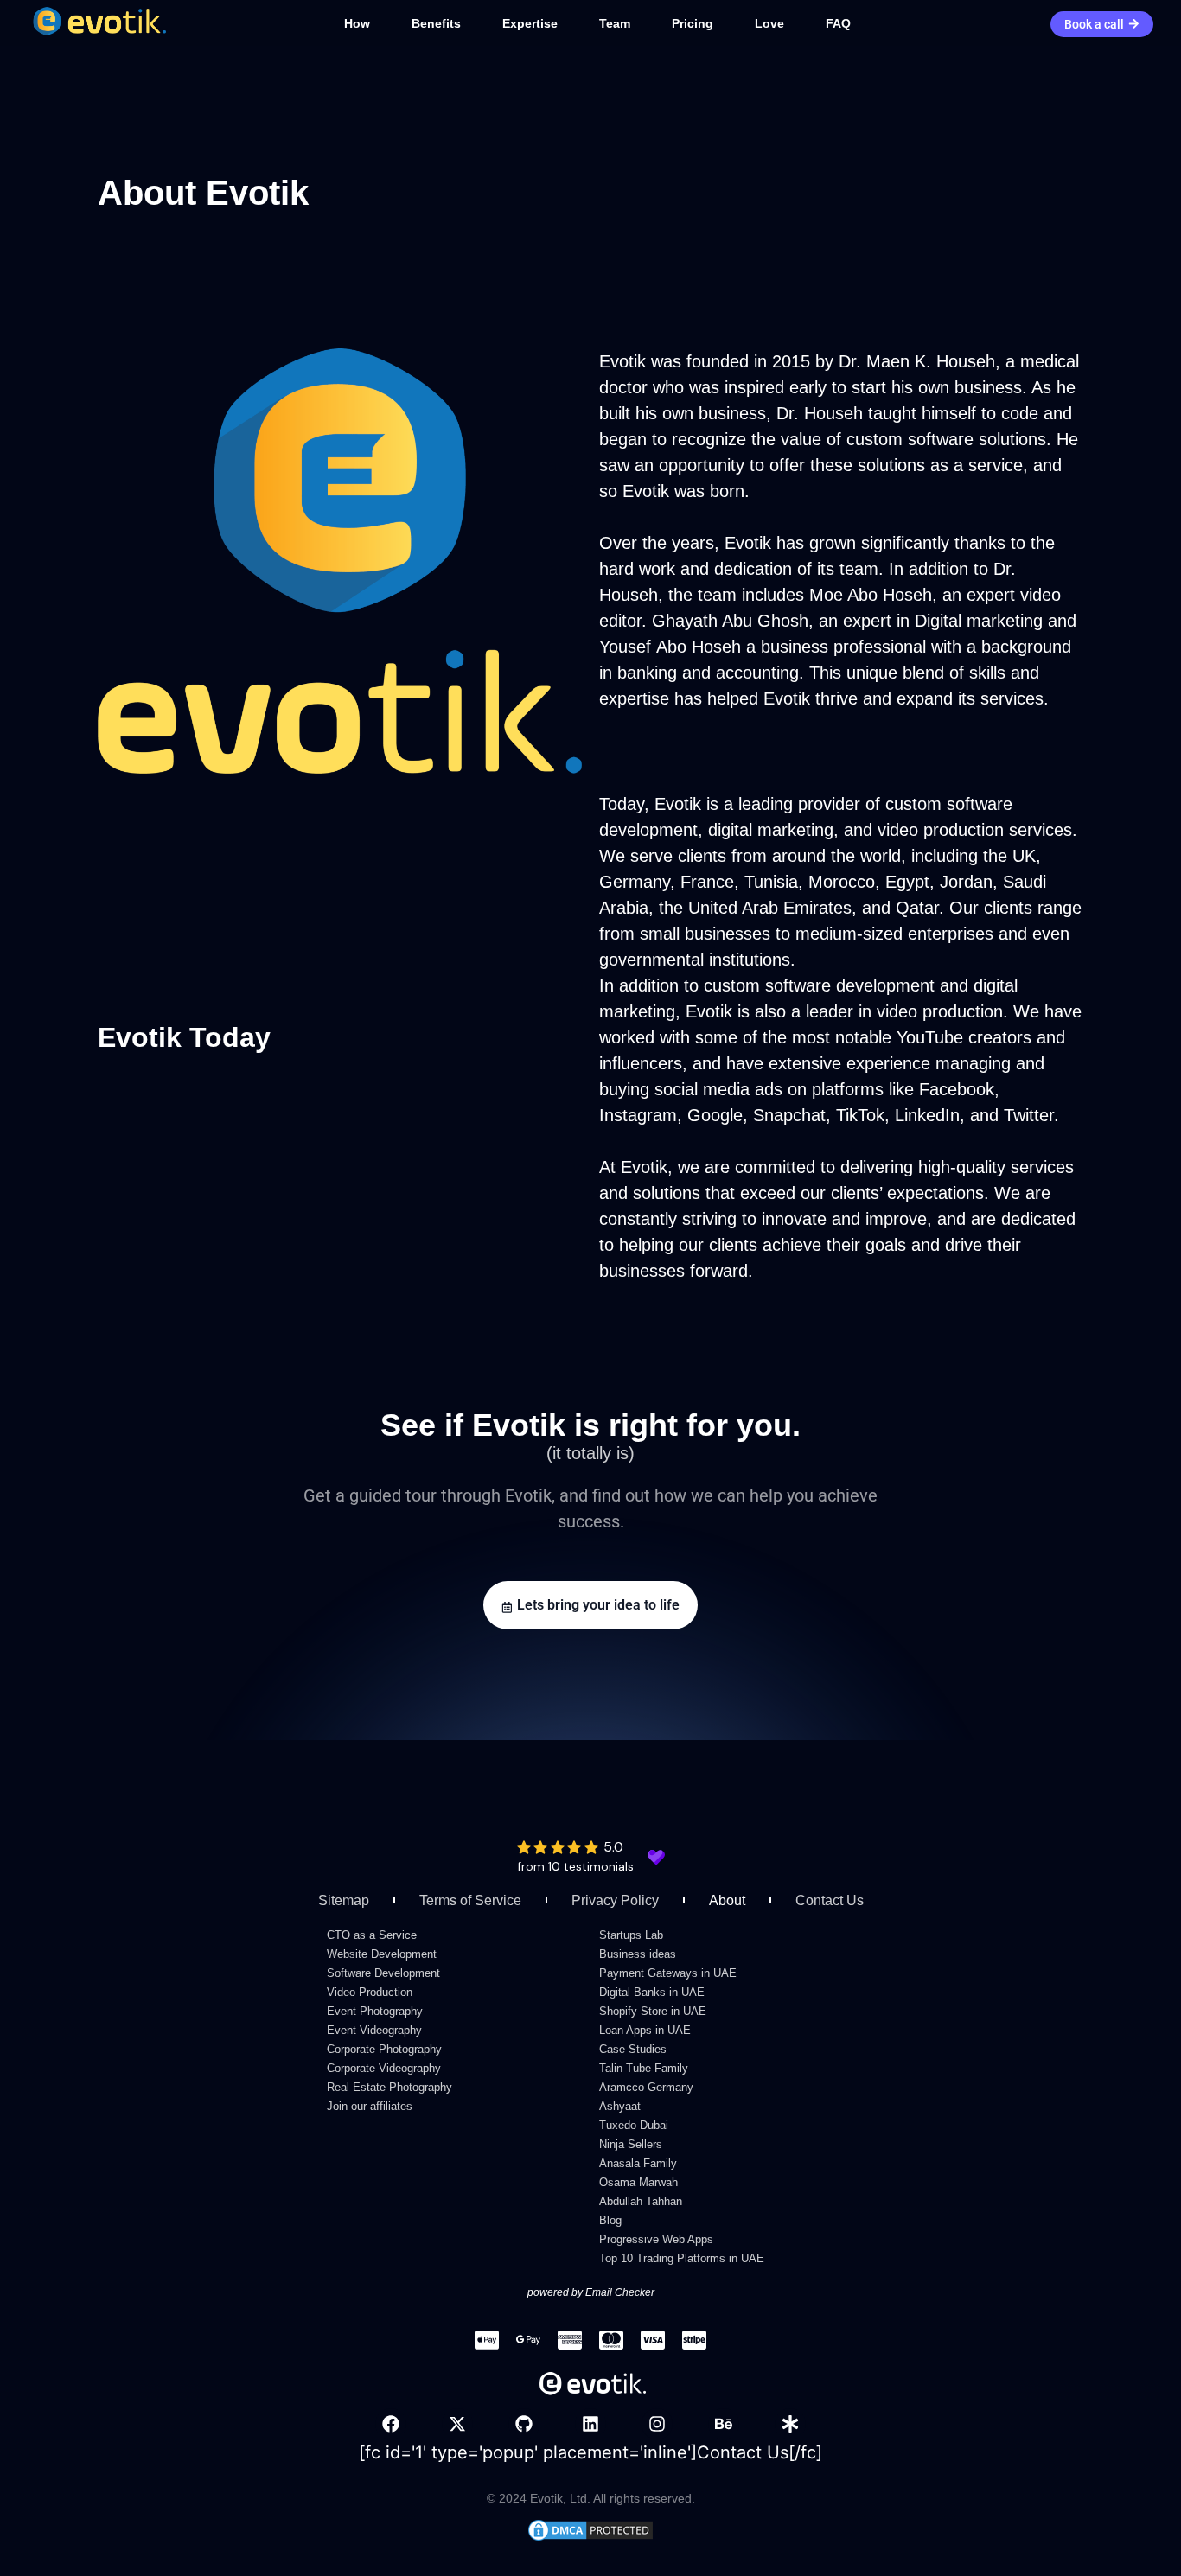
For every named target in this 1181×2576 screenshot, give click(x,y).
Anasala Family (638, 2163)
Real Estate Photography (389, 2087)
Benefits (436, 23)
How (357, 23)
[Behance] (724, 2424)
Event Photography (375, 2011)
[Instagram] (657, 2424)
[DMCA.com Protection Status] (590, 2537)
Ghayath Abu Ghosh (730, 621)
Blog (610, 2220)
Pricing (693, 23)
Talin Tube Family (644, 2068)
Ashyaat (620, 2106)
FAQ (838, 23)
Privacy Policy (615, 1900)
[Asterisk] (790, 2424)
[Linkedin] (590, 2424)
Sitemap (344, 1900)
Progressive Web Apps (656, 2239)
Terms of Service (470, 1900)
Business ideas (638, 1954)
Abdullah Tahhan (641, 2201)
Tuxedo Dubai (634, 2125)
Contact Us (830, 1900)
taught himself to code (953, 413)
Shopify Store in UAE (653, 2011)
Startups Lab (631, 1935)
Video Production (370, 1992)
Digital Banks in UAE (652, 1992)
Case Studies (633, 2049)
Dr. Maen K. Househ (917, 361)
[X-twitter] (457, 2424)
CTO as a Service (372, 1935)
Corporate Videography (384, 2068)
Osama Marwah (638, 2182)
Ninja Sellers (631, 2144)
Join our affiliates (370, 2106)
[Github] (524, 2424)
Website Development (382, 1954)
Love (769, 23)
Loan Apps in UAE (645, 2030)
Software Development (383, 1973)
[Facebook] (391, 2424)
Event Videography (374, 2030)
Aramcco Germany (646, 2087)
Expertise (530, 23)
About (727, 1900)
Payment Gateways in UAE (668, 1973)
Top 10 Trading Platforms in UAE (682, 2258)
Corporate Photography (384, 2049)
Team (615, 23)
